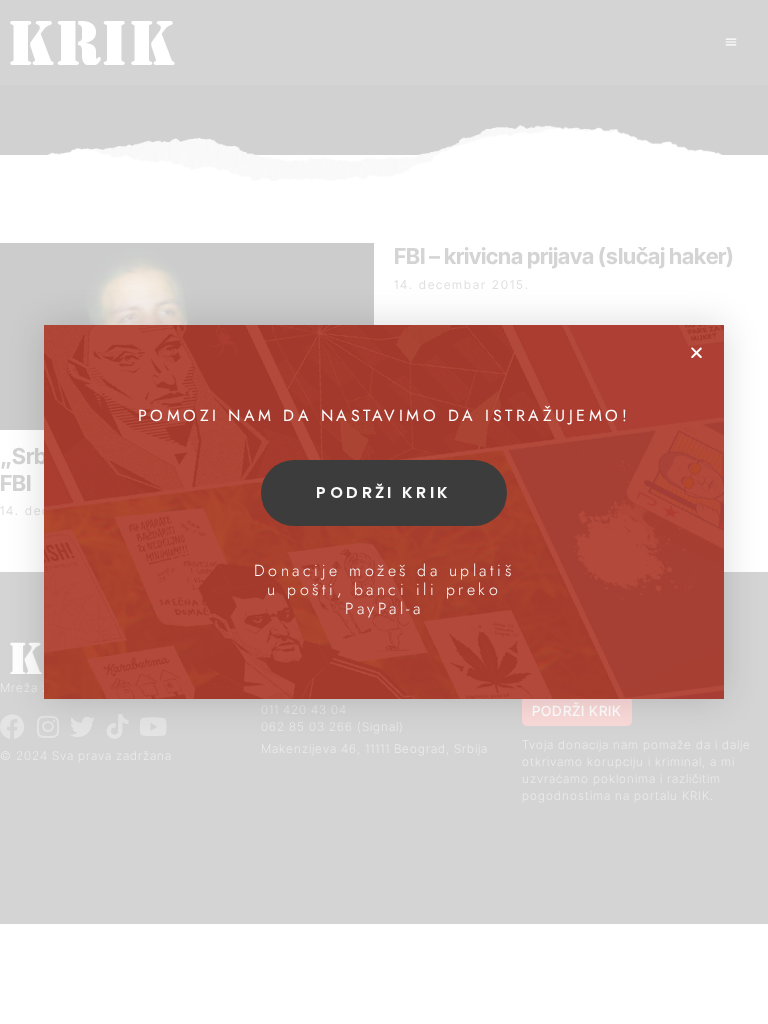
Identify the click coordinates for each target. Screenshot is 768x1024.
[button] (696, 352)
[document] (384, 512)
